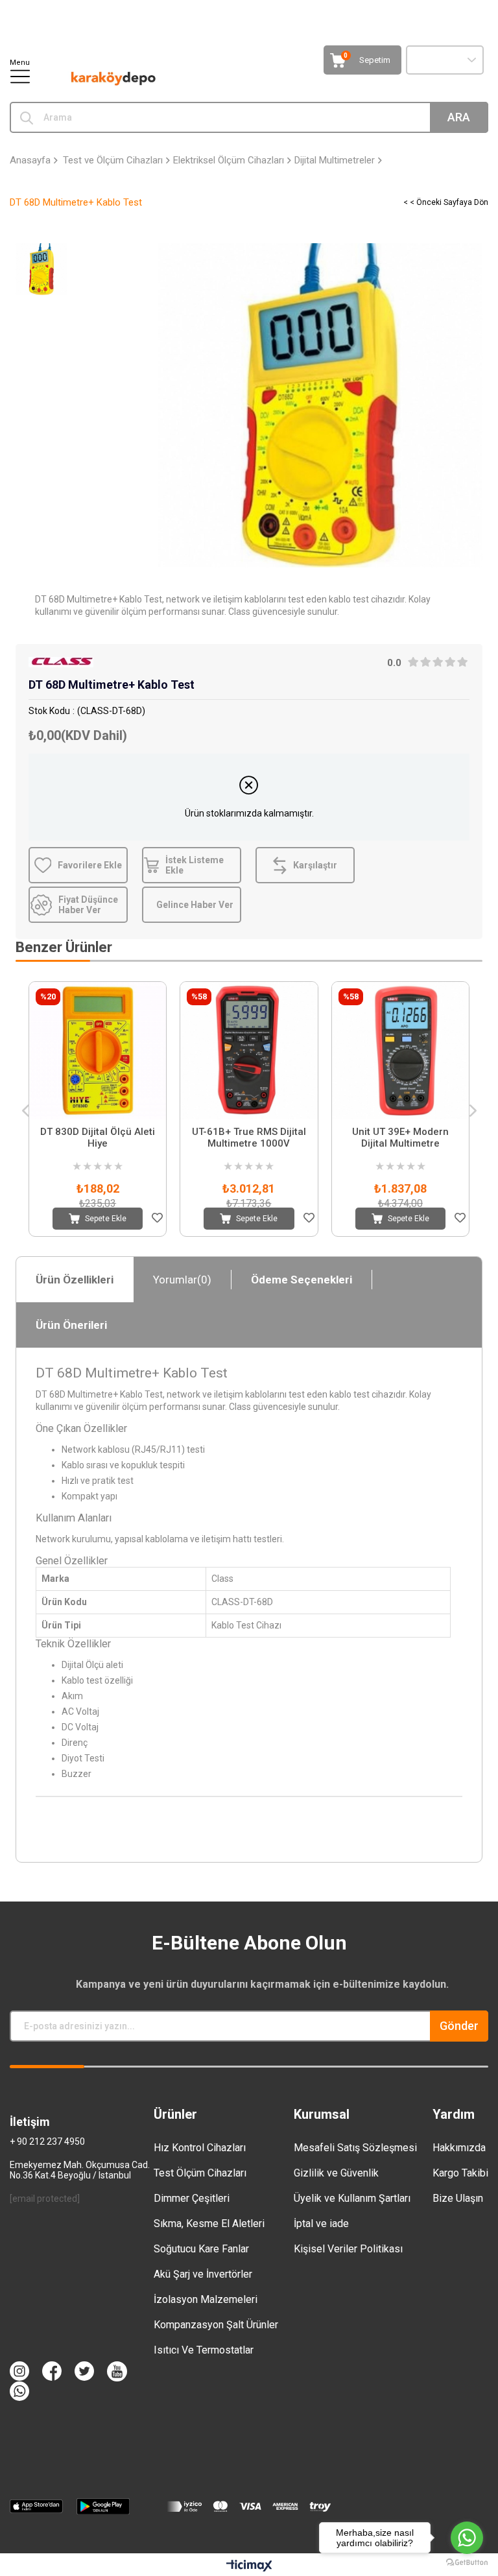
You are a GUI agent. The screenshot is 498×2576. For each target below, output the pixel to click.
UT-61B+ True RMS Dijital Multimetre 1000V (249, 1138)
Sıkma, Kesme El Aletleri (209, 2224)
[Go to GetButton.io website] (467, 2563)
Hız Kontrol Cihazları (200, 2148)
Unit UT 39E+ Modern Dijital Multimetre (400, 1138)
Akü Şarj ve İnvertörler (203, 2274)
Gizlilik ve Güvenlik (336, 2173)
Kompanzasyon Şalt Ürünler (216, 2325)
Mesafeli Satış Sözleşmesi (355, 2148)
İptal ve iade (321, 2224)
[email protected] (45, 2199)
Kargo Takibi (460, 2173)
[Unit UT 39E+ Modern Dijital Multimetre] (400, 1050)
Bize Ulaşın (458, 2198)
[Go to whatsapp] (467, 2538)
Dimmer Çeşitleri (192, 2198)
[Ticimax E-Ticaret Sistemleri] (249, 2567)
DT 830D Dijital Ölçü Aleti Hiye (98, 1138)
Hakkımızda (459, 2148)
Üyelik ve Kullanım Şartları (352, 2198)
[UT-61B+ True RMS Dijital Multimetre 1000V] (249, 1050)
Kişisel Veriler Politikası (348, 2249)
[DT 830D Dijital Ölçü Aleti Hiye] (98, 1050)
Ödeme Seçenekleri (302, 1280)
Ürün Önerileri (71, 1325)
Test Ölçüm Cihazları (200, 2173)
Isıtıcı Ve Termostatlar (204, 2350)
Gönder (459, 2026)
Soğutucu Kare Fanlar (201, 2249)
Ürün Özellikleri (75, 1280)
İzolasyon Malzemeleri (206, 2299)
